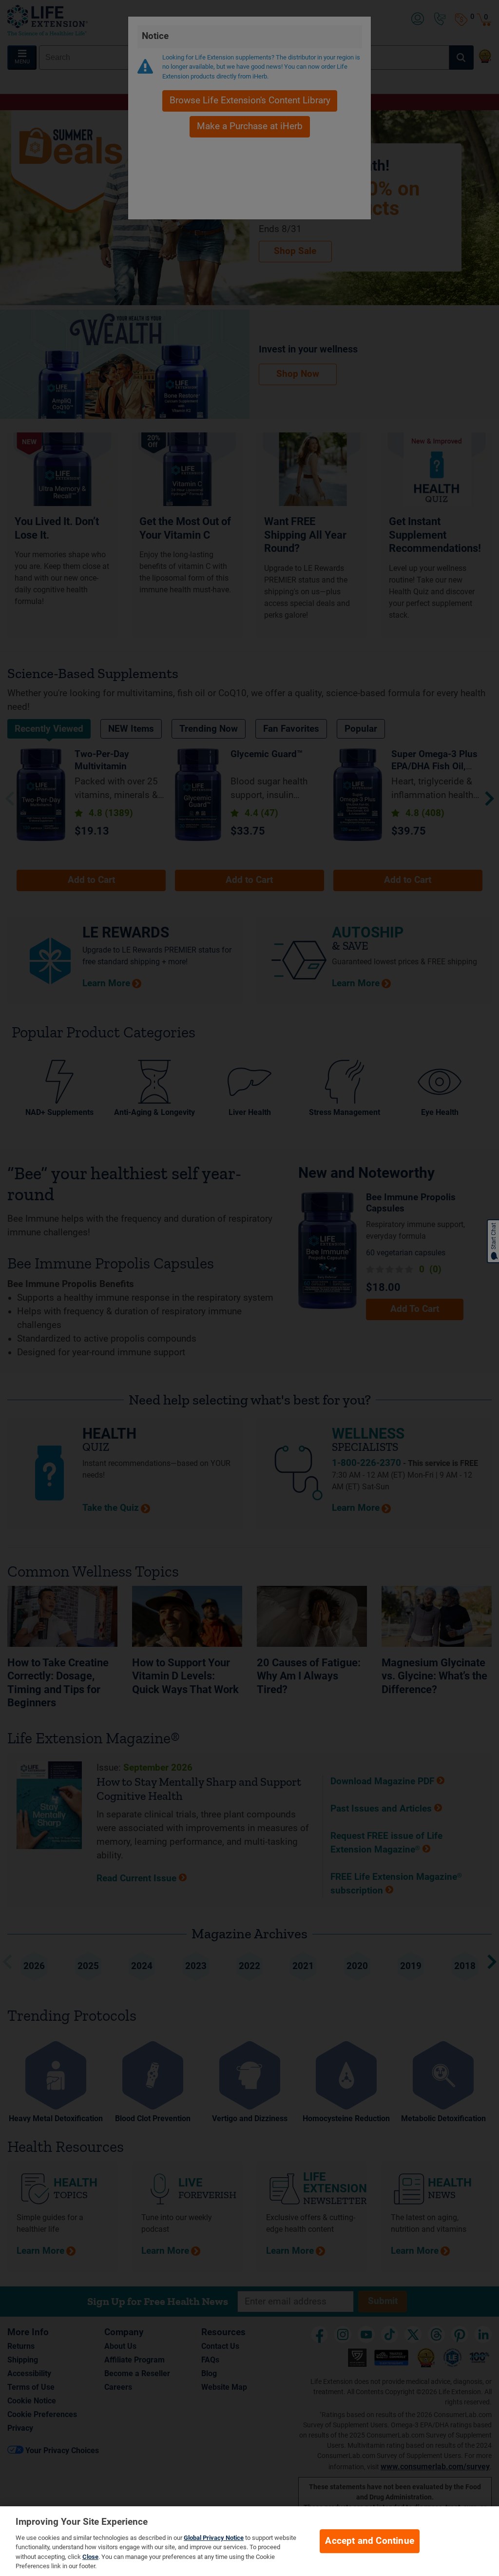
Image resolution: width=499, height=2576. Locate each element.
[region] (249, 2541)
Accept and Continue (370, 2541)
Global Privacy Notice (214, 2538)
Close (90, 2557)
